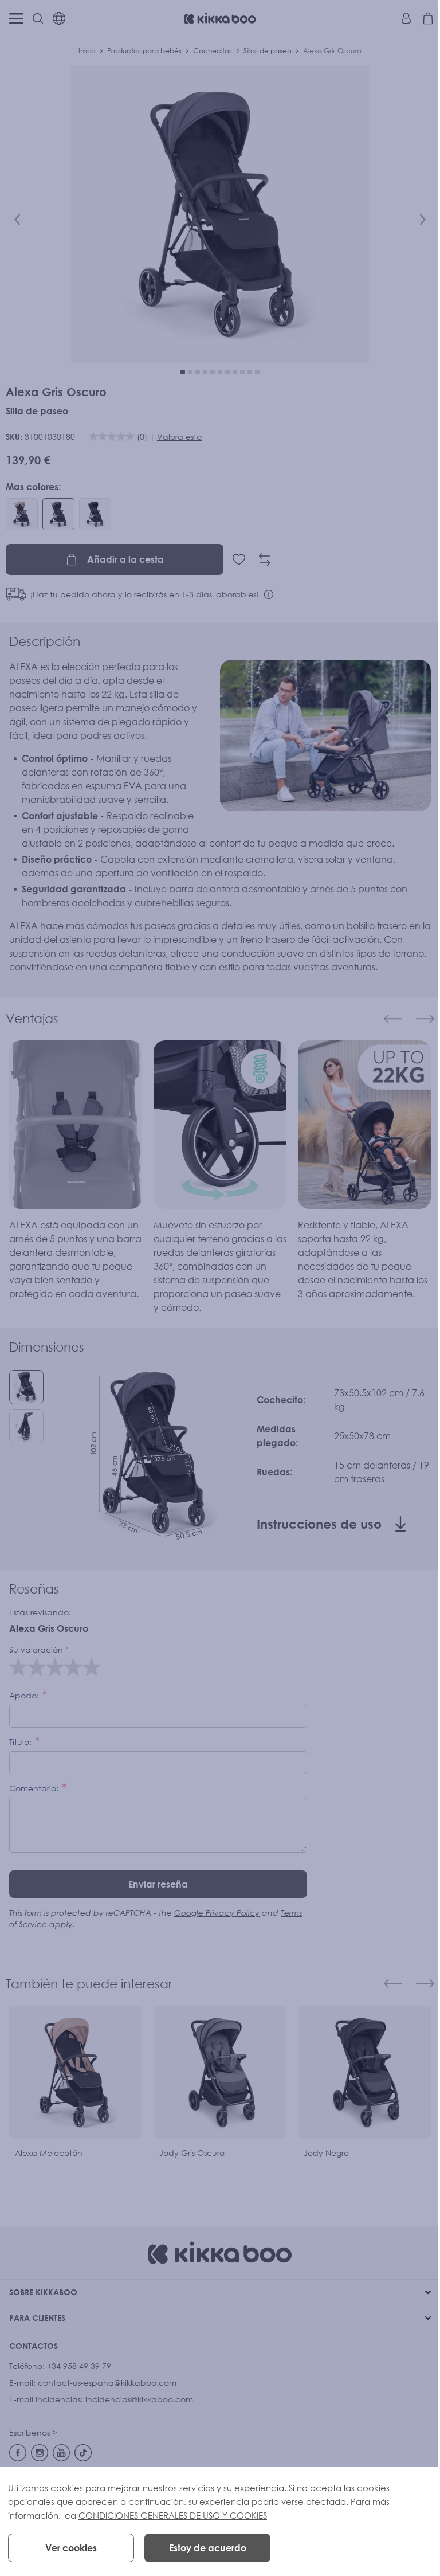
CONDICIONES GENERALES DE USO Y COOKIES (173, 2515)
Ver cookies (71, 2548)
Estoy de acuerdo (208, 2548)
